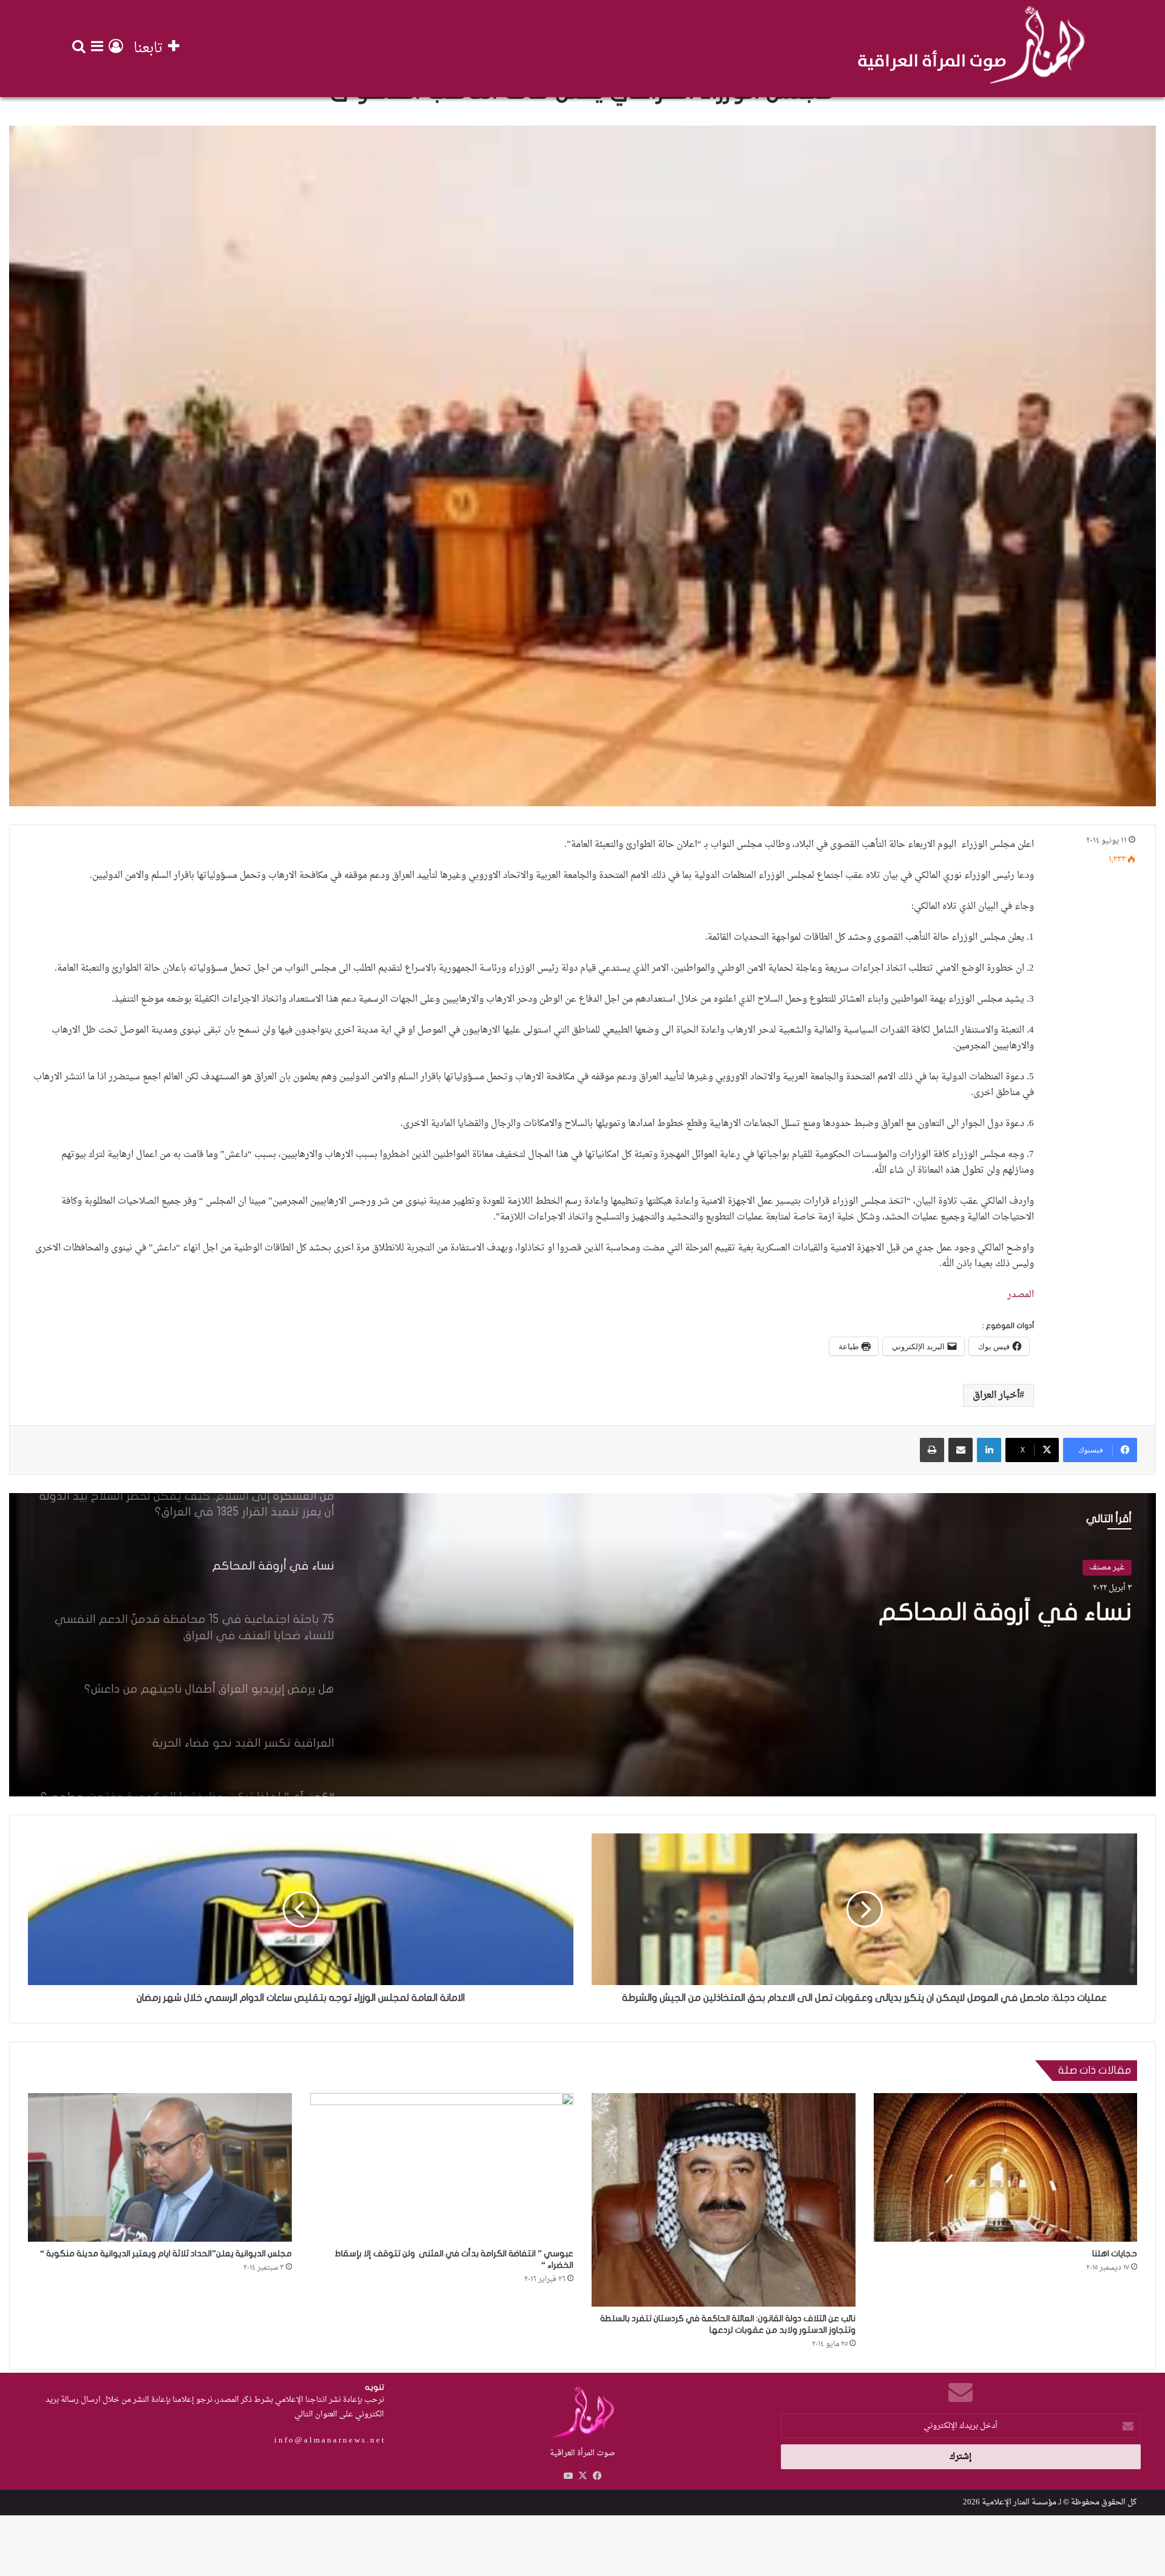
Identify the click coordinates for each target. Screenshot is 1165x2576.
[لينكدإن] (989, 1450)
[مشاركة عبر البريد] (961, 1450)
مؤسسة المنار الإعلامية (1019, 2502)
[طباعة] (932, 1450)
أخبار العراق (996, 1395)
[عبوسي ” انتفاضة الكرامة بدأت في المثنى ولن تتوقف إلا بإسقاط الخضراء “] (442, 2167)
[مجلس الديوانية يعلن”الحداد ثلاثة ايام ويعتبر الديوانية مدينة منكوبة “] (160, 2167)
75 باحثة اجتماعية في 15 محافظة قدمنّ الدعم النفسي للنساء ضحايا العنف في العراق (886, 1627)
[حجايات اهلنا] (1006, 2167)
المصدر (1021, 1295)
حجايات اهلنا (1115, 2254)
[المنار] (971, 49)
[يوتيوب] (568, 2476)
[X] (582, 2476)
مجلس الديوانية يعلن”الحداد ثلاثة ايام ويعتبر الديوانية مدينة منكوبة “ (166, 2254)
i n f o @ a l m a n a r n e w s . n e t (329, 2440)
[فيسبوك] (597, 2476)
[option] (582, 1645)
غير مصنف (1107, 1567)
